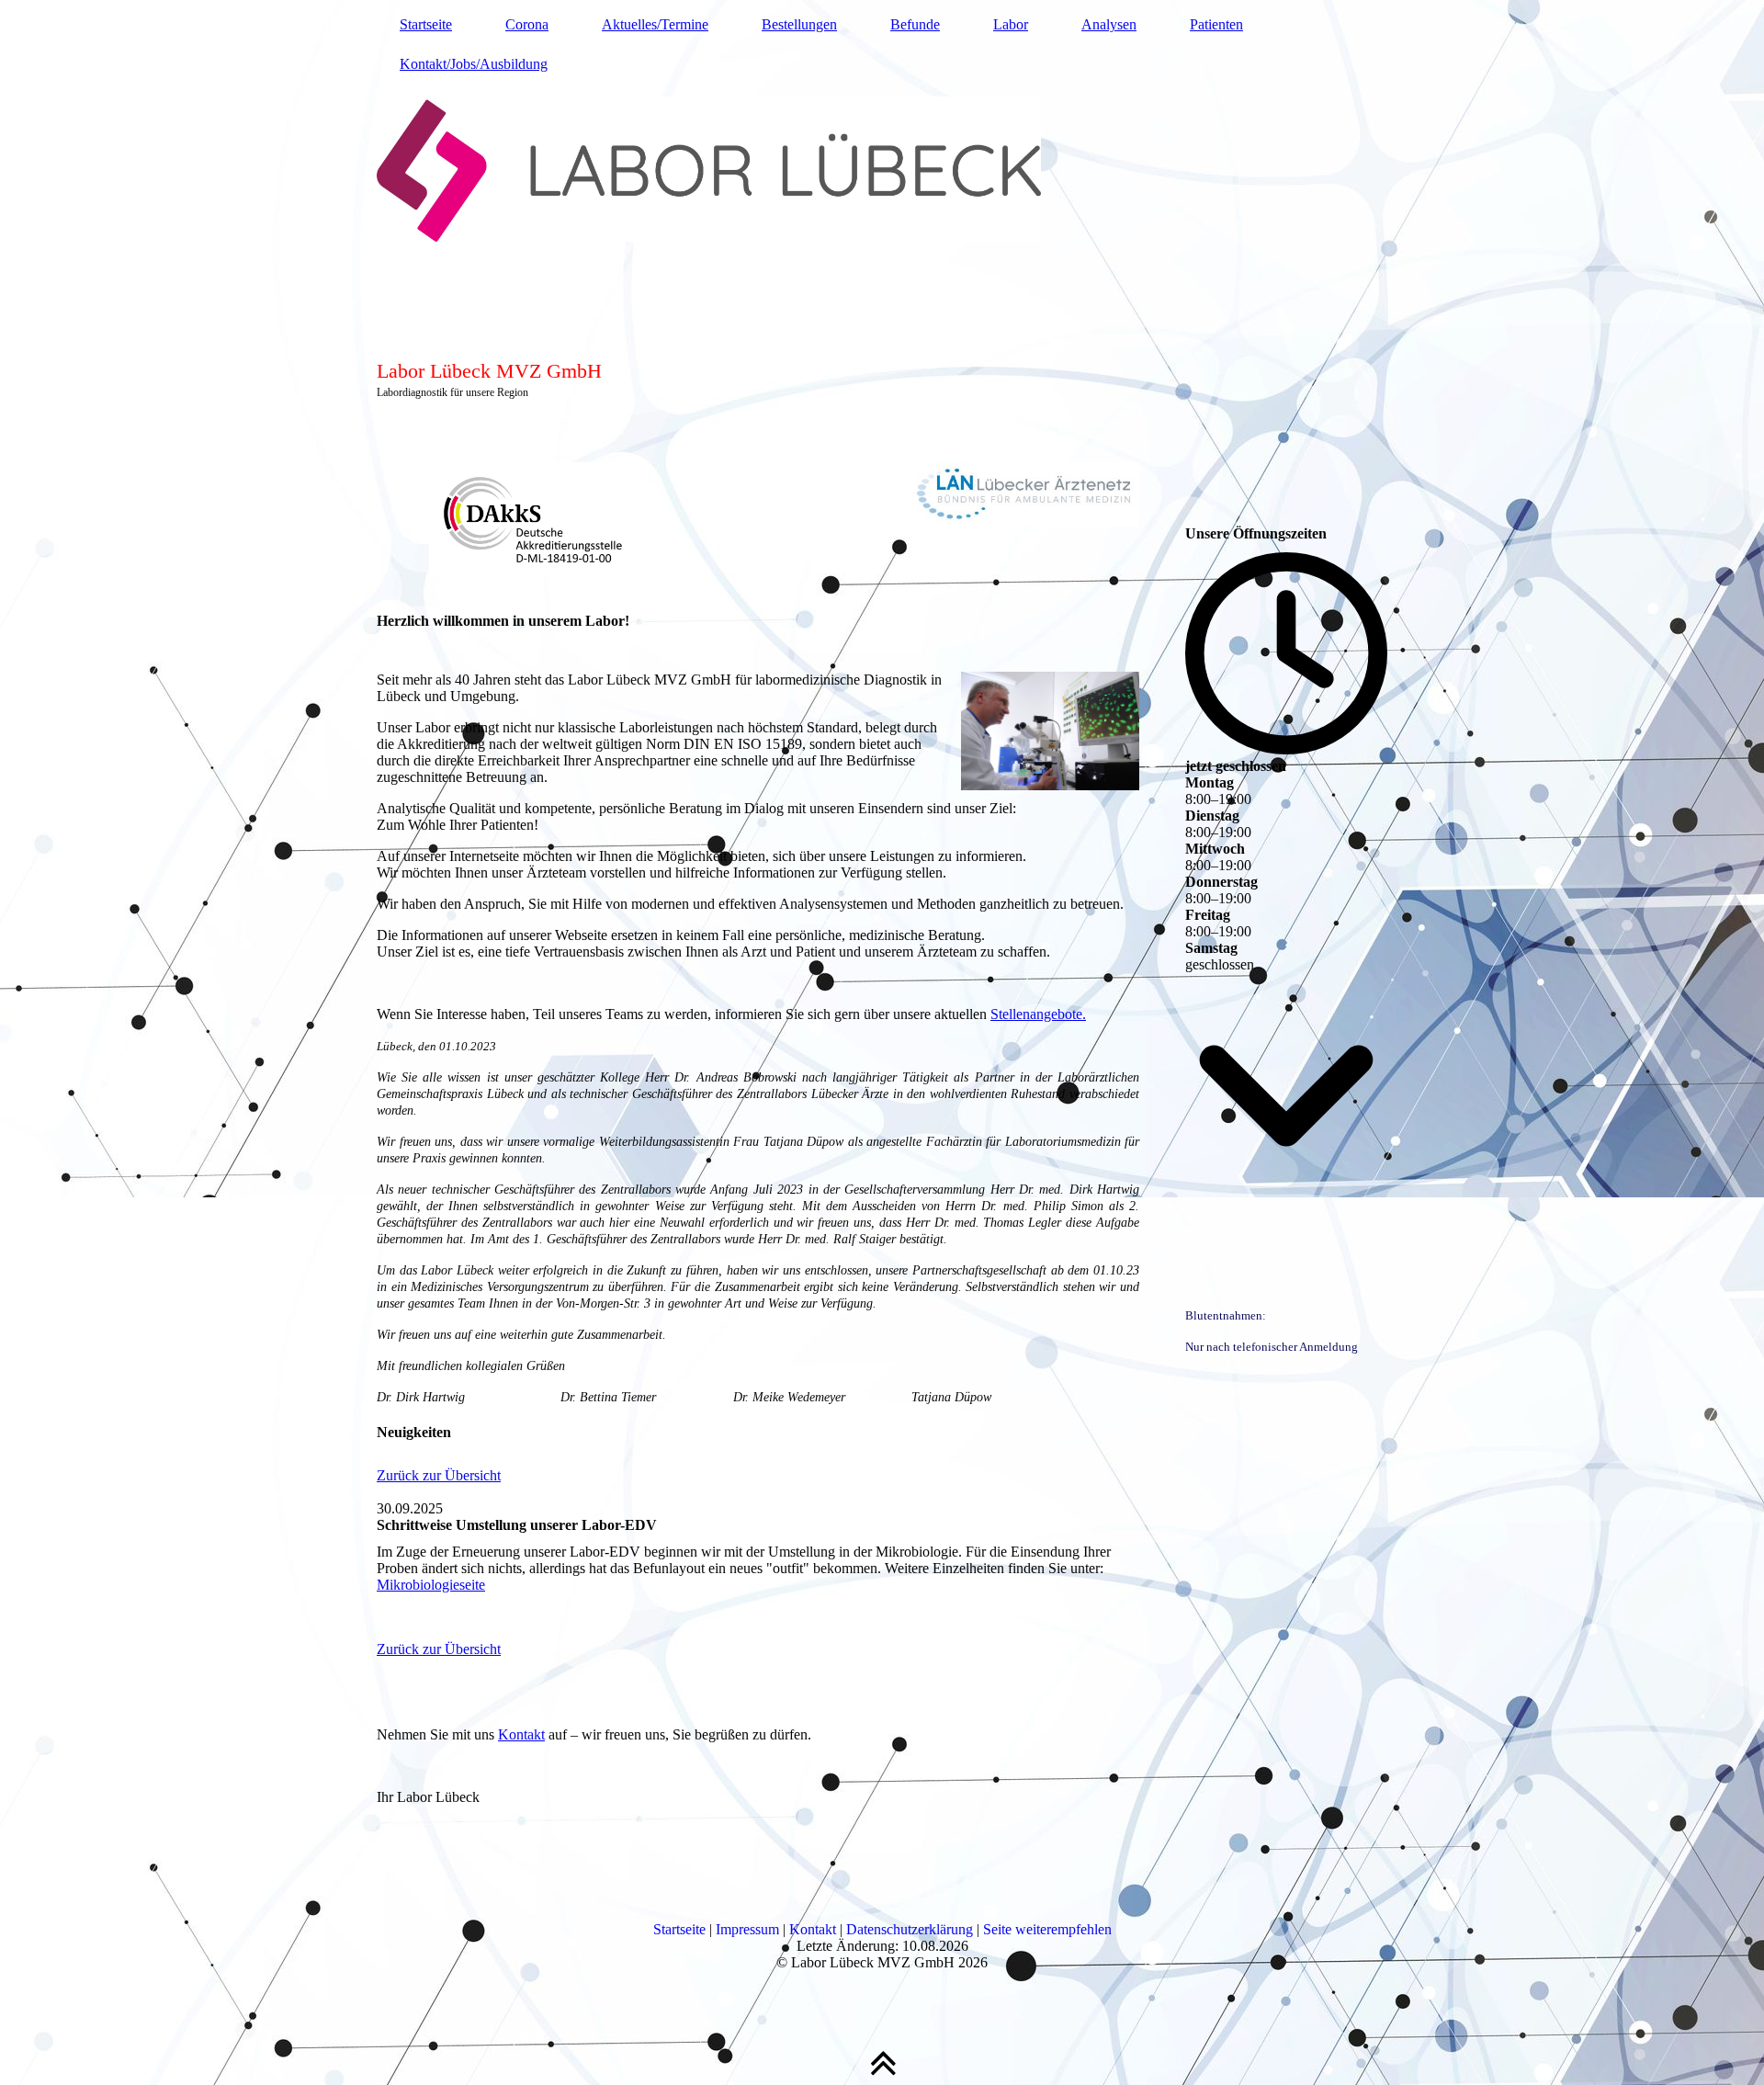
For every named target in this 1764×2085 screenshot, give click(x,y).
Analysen (1109, 24)
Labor (1011, 24)
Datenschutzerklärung (910, 1929)
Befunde (915, 24)
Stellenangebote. (1038, 1014)
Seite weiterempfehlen (1047, 1929)
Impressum (747, 1929)
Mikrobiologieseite (431, 1585)
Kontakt (521, 1734)
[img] (882, 207)
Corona (527, 24)
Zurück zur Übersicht (439, 1475)
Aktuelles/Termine (655, 24)
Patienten (1216, 24)
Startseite (426, 24)
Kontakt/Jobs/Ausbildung (474, 64)
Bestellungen (799, 24)
